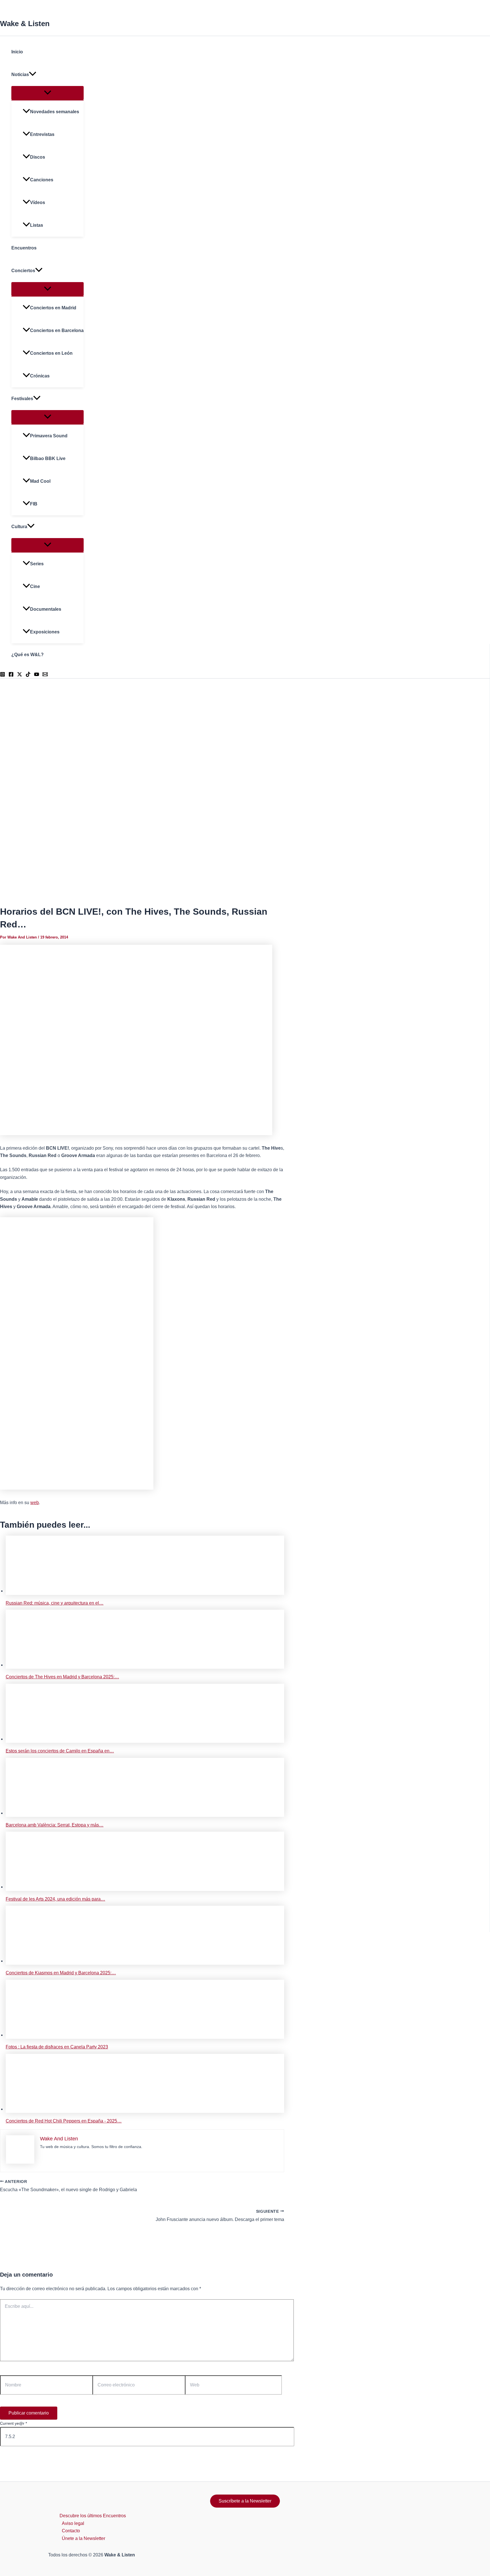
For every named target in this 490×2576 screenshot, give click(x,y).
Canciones (42, 180)
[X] (20, 675)
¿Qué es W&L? (28, 655)
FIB (34, 504)
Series (37, 564)
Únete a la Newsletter (84, 2538)
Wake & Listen (25, 24)
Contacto (71, 2531)
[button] (33, 75)
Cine (35, 586)
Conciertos (23, 271)
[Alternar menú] (47, 93)
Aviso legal (73, 2523)
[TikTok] (28, 675)
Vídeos (38, 202)
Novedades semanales (55, 112)
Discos (38, 157)
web (35, 1503)
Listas (37, 225)
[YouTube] (37, 675)
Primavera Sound (49, 436)
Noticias (20, 74)
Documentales (46, 609)
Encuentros (24, 248)
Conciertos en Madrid (53, 308)
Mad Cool (40, 481)
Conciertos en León (51, 353)
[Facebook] (11, 675)
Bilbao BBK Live (48, 458)
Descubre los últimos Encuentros (93, 2516)
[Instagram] (3, 675)
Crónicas (40, 376)
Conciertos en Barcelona (57, 330)
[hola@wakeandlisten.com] (45, 675)
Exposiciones (45, 632)
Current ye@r (13, 2423)
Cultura (19, 527)
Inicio (17, 52)
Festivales (22, 399)
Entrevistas (42, 134)
